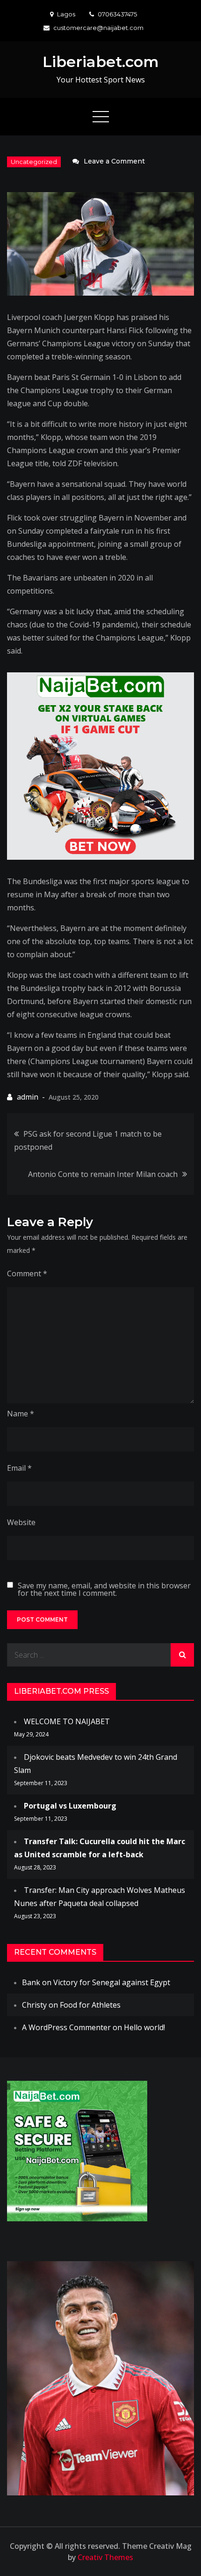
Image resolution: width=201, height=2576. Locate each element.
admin (28, 1097)
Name (21, 1414)
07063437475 (117, 14)
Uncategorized (34, 162)
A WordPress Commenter (66, 2027)
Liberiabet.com (101, 62)
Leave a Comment (114, 161)
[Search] (182, 1655)
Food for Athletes (90, 2005)
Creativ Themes (105, 2557)
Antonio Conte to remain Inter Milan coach (103, 1174)
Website (21, 1522)
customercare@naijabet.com (98, 28)
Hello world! (144, 2027)
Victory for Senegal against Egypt (112, 1982)
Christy (34, 2005)
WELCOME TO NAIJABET (67, 1721)
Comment (27, 1273)
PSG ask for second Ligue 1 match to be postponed (88, 1140)
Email (19, 1468)
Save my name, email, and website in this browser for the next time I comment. (104, 1589)
